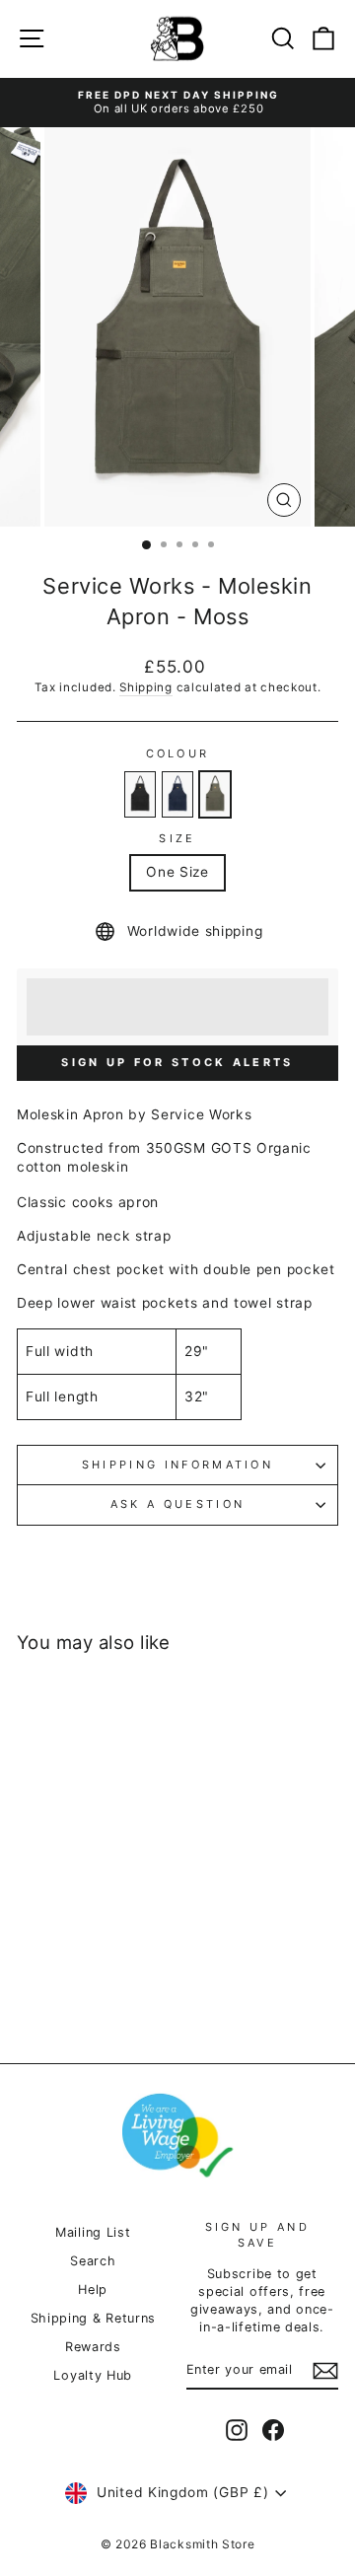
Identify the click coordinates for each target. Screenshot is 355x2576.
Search (93, 2261)
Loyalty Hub (93, 2375)
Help (93, 2290)
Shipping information (177, 1465)
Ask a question (177, 1504)
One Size (177, 872)
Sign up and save (257, 2234)
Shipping (146, 687)
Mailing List (93, 2232)
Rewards (93, 2347)
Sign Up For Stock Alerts (177, 1062)
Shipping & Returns (93, 2318)
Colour (178, 753)
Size (177, 838)
